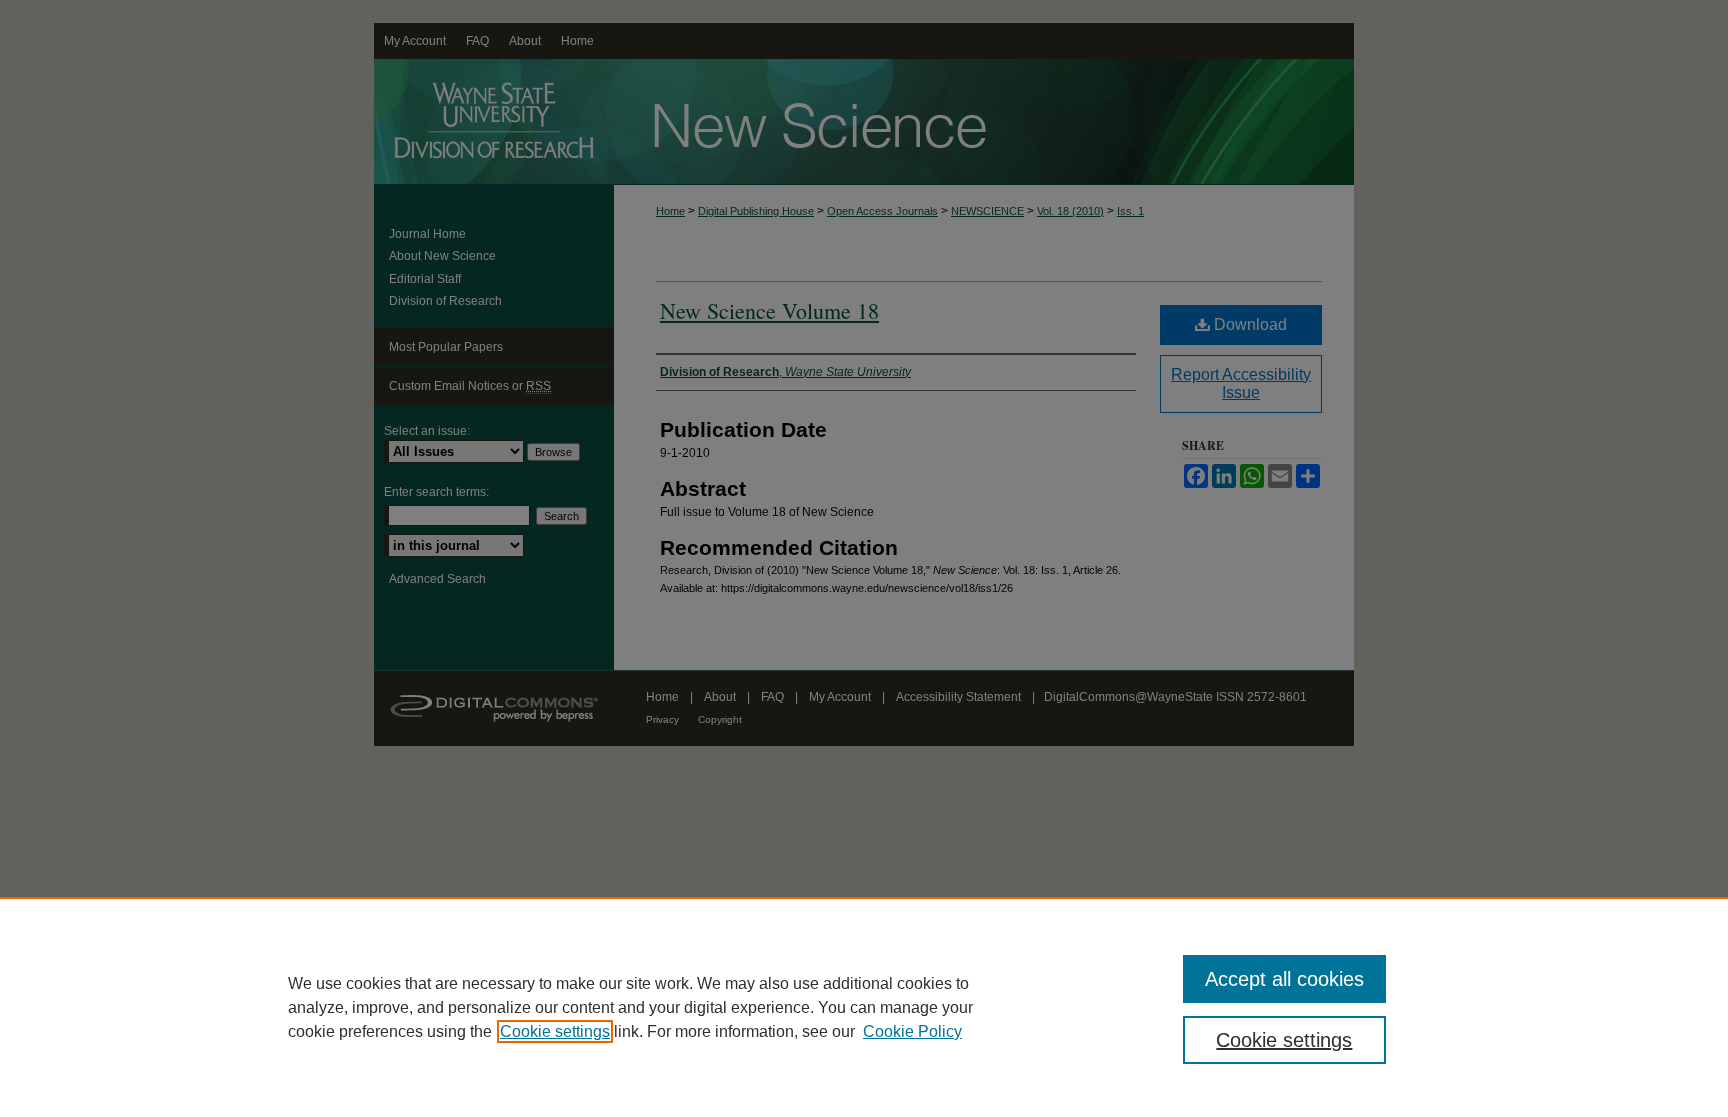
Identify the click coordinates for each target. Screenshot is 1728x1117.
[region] (864, 1007)
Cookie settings (555, 1031)
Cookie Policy (912, 1031)
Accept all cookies (1284, 979)
